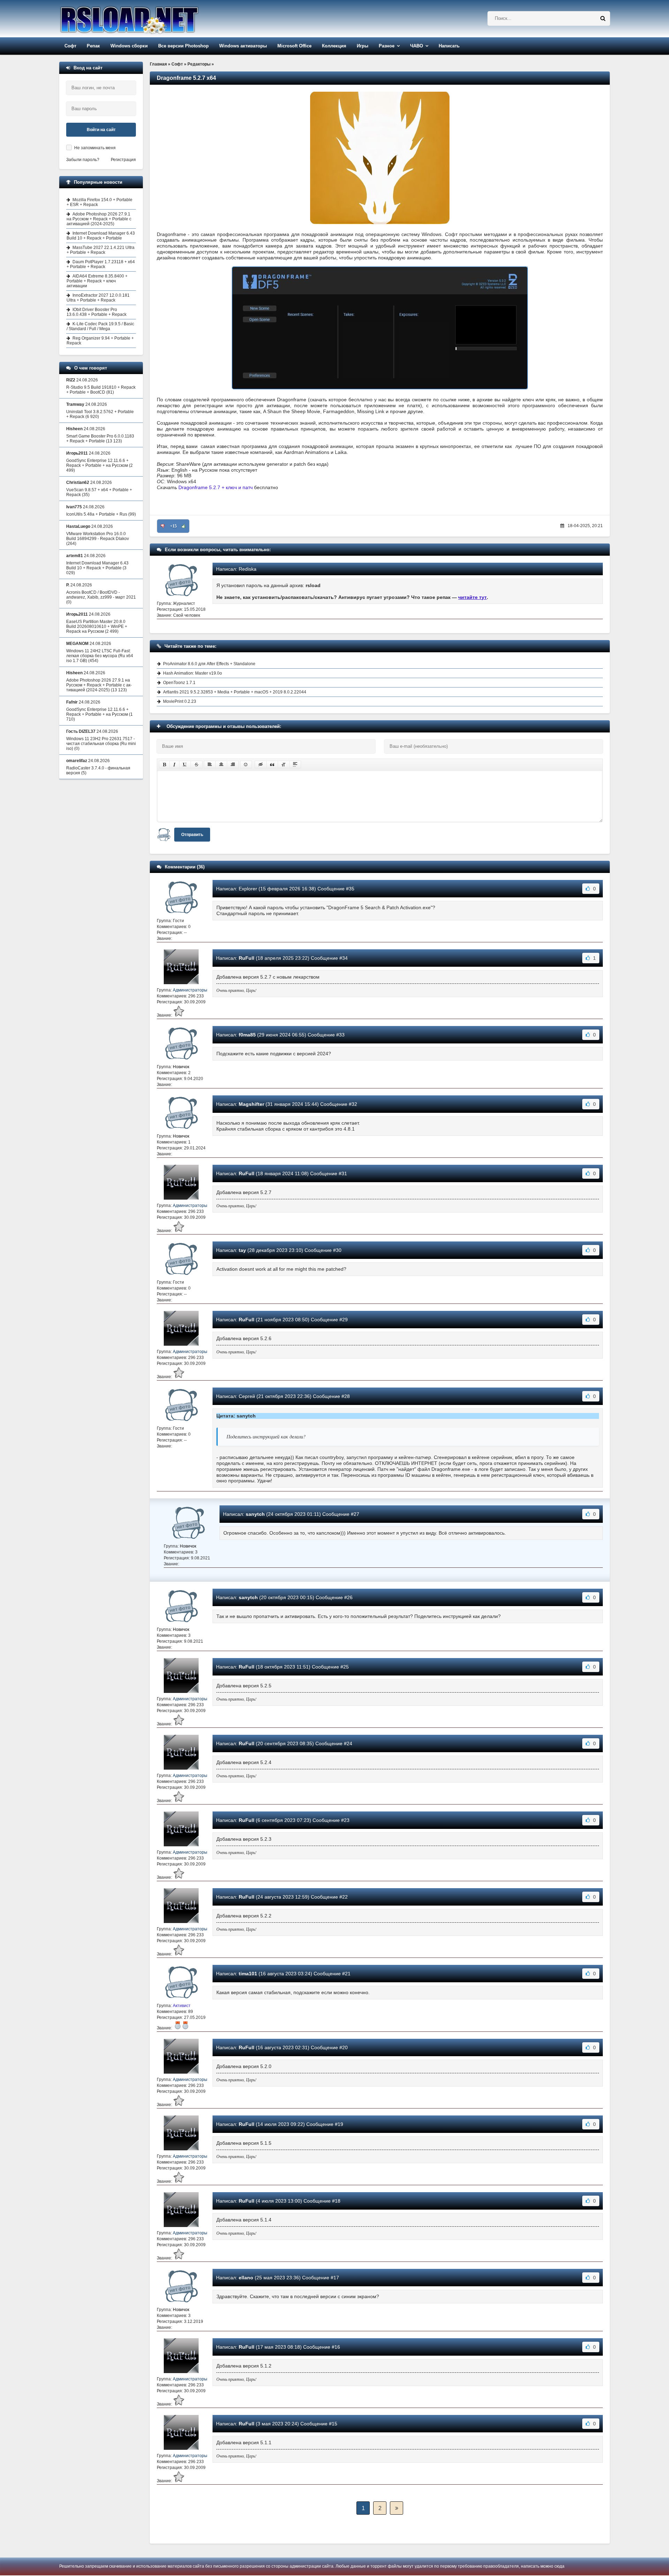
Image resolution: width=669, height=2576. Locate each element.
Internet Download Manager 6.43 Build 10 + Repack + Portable (101, 236)
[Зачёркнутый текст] (197, 765)
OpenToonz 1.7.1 (179, 683)
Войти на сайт (101, 130)
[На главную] (147, 19)
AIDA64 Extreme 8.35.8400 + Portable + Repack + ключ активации (97, 281)
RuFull (247, 958)
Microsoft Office (294, 46)
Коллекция (334, 46)
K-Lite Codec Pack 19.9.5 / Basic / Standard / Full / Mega (100, 326)
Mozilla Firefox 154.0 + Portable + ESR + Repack (99, 202)
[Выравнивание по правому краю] (233, 765)
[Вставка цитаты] (272, 765)
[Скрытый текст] (261, 765)
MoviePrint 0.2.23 (180, 701)
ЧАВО (417, 46)
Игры (363, 46)
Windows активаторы (243, 46)
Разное (387, 46)
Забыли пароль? (83, 160)
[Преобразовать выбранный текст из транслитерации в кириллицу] (284, 765)
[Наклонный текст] (174, 765)
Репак (93, 46)
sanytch (255, 1514)
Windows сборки (129, 46)
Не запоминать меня (95, 148)
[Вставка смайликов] (246, 765)
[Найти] (603, 18)
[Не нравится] (163, 526)
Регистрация (123, 160)
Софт (70, 46)
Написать (449, 46)
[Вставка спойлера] (295, 765)
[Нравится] (184, 526)
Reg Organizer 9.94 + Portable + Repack (100, 341)
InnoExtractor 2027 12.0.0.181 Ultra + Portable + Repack (98, 298)
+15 (173, 526)
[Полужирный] (164, 765)
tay (242, 1250)
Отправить (192, 835)
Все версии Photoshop (183, 46)
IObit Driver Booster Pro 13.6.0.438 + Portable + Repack (97, 312)
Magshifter (251, 1104)
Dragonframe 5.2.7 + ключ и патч (216, 487)
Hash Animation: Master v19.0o (193, 673)
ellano (246, 2278)
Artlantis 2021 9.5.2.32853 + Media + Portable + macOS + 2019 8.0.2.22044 (235, 692)
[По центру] (221, 765)
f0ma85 (247, 1035)
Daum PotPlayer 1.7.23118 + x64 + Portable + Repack (101, 264)
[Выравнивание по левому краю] (210, 765)
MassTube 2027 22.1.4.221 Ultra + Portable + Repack (101, 250)
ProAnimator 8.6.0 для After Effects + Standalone (209, 664)
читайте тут (472, 597)
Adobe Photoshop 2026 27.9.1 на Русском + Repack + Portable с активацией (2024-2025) (99, 219)
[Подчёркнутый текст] (185, 765)
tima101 (248, 1974)
